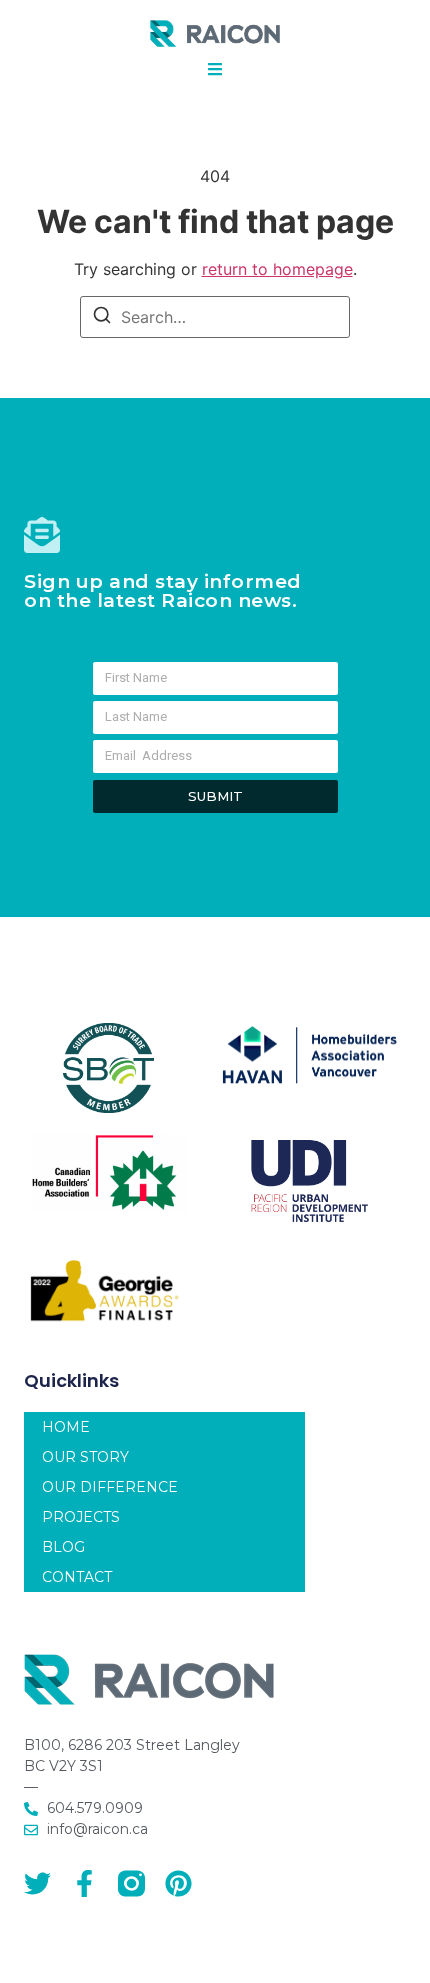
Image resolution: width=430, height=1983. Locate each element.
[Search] (102, 318)
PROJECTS (81, 1517)
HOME (66, 1427)
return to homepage (277, 269)
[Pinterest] (178, 1883)
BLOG (63, 1547)
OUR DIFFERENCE (110, 1487)
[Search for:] (215, 317)
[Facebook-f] (84, 1883)
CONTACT (77, 1577)
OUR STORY (85, 1457)
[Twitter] (37, 1883)
